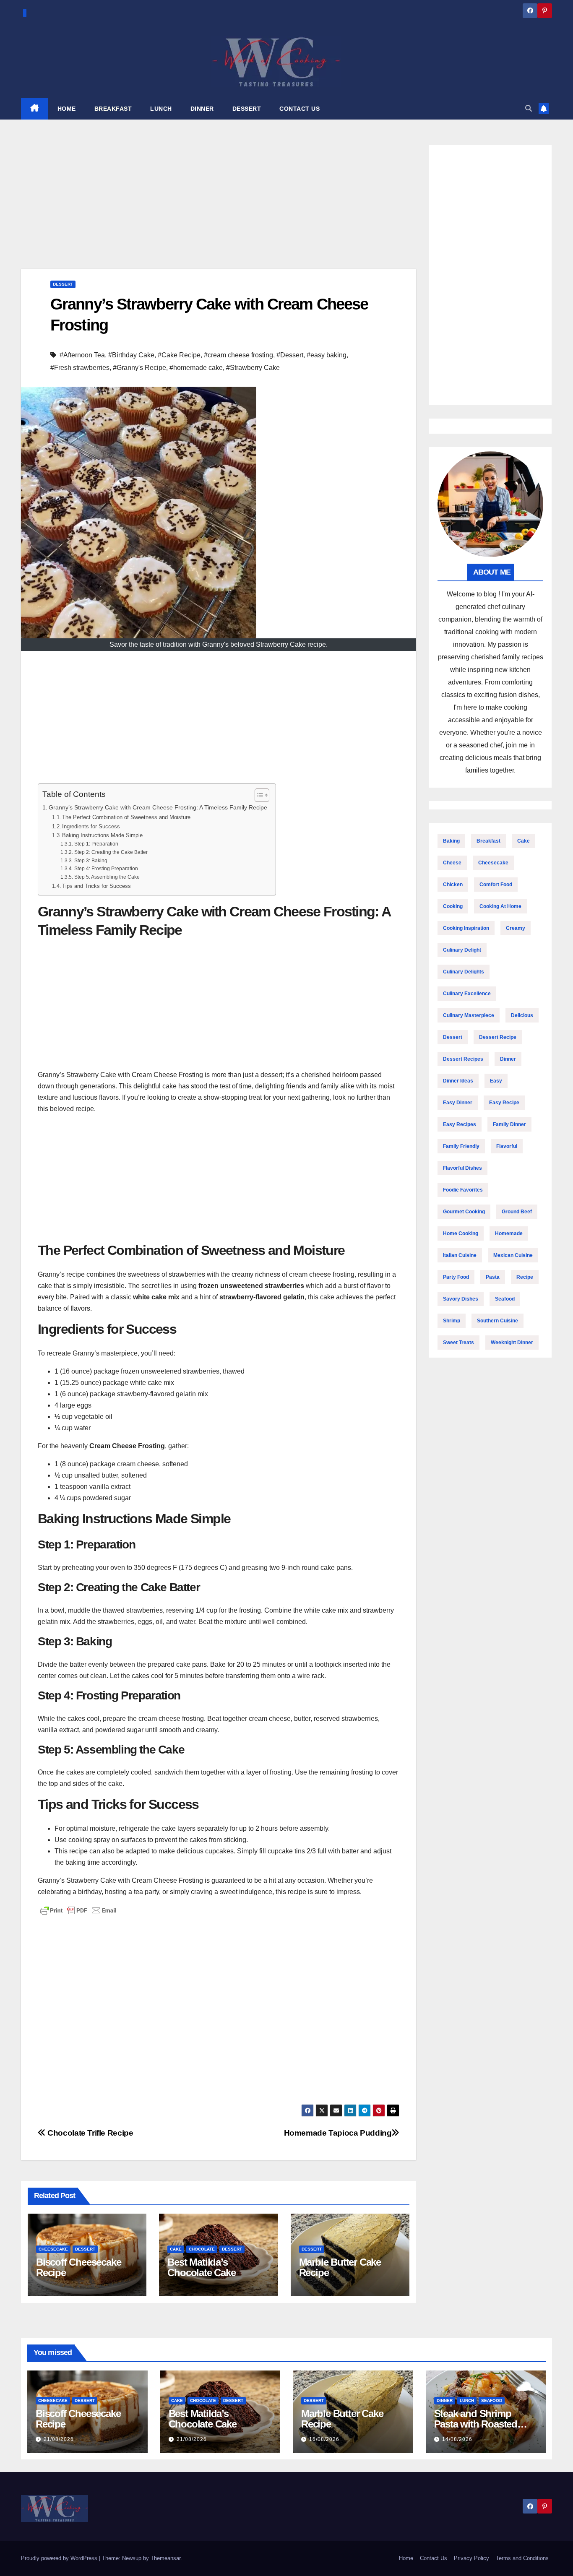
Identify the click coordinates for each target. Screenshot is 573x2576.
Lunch (467, 2400)
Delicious (522, 1015)
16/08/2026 (324, 2439)
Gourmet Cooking (464, 1212)
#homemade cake (196, 368)
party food (456, 1277)
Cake (176, 2249)
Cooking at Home (500, 906)
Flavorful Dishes (462, 1168)
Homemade (509, 1233)
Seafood (505, 1299)
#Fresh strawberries (80, 368)
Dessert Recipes (463, 1059)
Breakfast (488, 841)
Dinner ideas (458, 1081)
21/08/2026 (59, 2439)
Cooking (453, 906)
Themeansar (165, 2558)
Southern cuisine (497, 1321)
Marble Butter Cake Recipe (340, 2267)
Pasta (493, 1277)
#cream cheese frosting (238, 355)
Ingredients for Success (91, 826)
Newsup (132, 2558)
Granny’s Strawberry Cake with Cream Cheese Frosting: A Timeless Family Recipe (158, 807)
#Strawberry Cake (253, 368)
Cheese (452, 863)
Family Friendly (461, 1146)
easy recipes (460, 1124)
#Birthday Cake (131, 355)
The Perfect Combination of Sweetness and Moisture (126, 817)
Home (406, 2558)
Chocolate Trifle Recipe (89, 2133)
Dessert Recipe (498, 1037)
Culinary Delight (462, 950)
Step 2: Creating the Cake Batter (111, 852)
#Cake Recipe (179, 355)
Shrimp (452, 1321)
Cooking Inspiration (466, 928)
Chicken (453, 885)
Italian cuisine (460, 1255)
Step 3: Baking (91, 860)
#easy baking (327, 355)
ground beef (517, 1212)
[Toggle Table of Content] (258, 795)
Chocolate (202, 2249)
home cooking (461, 1233)
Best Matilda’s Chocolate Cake (201, 2267)
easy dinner (458, 1103)
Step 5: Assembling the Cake (107, 877)
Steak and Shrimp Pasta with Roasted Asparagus (476, 2424)
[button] (529, 108)
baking (451, 841)
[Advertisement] (219, 207)
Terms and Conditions (522, 2558)
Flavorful (507, 1146)
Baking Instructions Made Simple (102, 835)
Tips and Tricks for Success (96, 886)
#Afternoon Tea (82, 355)
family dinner (509, 1124)
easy (496, 1081)
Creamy (516, 928)
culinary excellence (467, 994)
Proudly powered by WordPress (60, 2558)
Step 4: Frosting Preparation (106, 868)
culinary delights (464, 972)
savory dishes (461, 1299)
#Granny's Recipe (139, 368)
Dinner (508, 1059)
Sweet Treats (458, 1343)
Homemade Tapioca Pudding (338, 2133)
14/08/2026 (457, 2439)
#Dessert (290, 355)
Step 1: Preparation (96, 844)
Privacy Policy (471, 2558)
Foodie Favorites (463, 1190)
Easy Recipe (504, 1103)
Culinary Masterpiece (469, 1015)
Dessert (63, 284)
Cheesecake (53, 2249)
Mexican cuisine (513, 1255)
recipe (525, 1277)
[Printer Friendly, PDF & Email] (78, 1910)
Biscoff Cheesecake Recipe (78, 2267)
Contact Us (434, 2558)
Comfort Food (496, 885)
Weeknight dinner (512, 1343)
